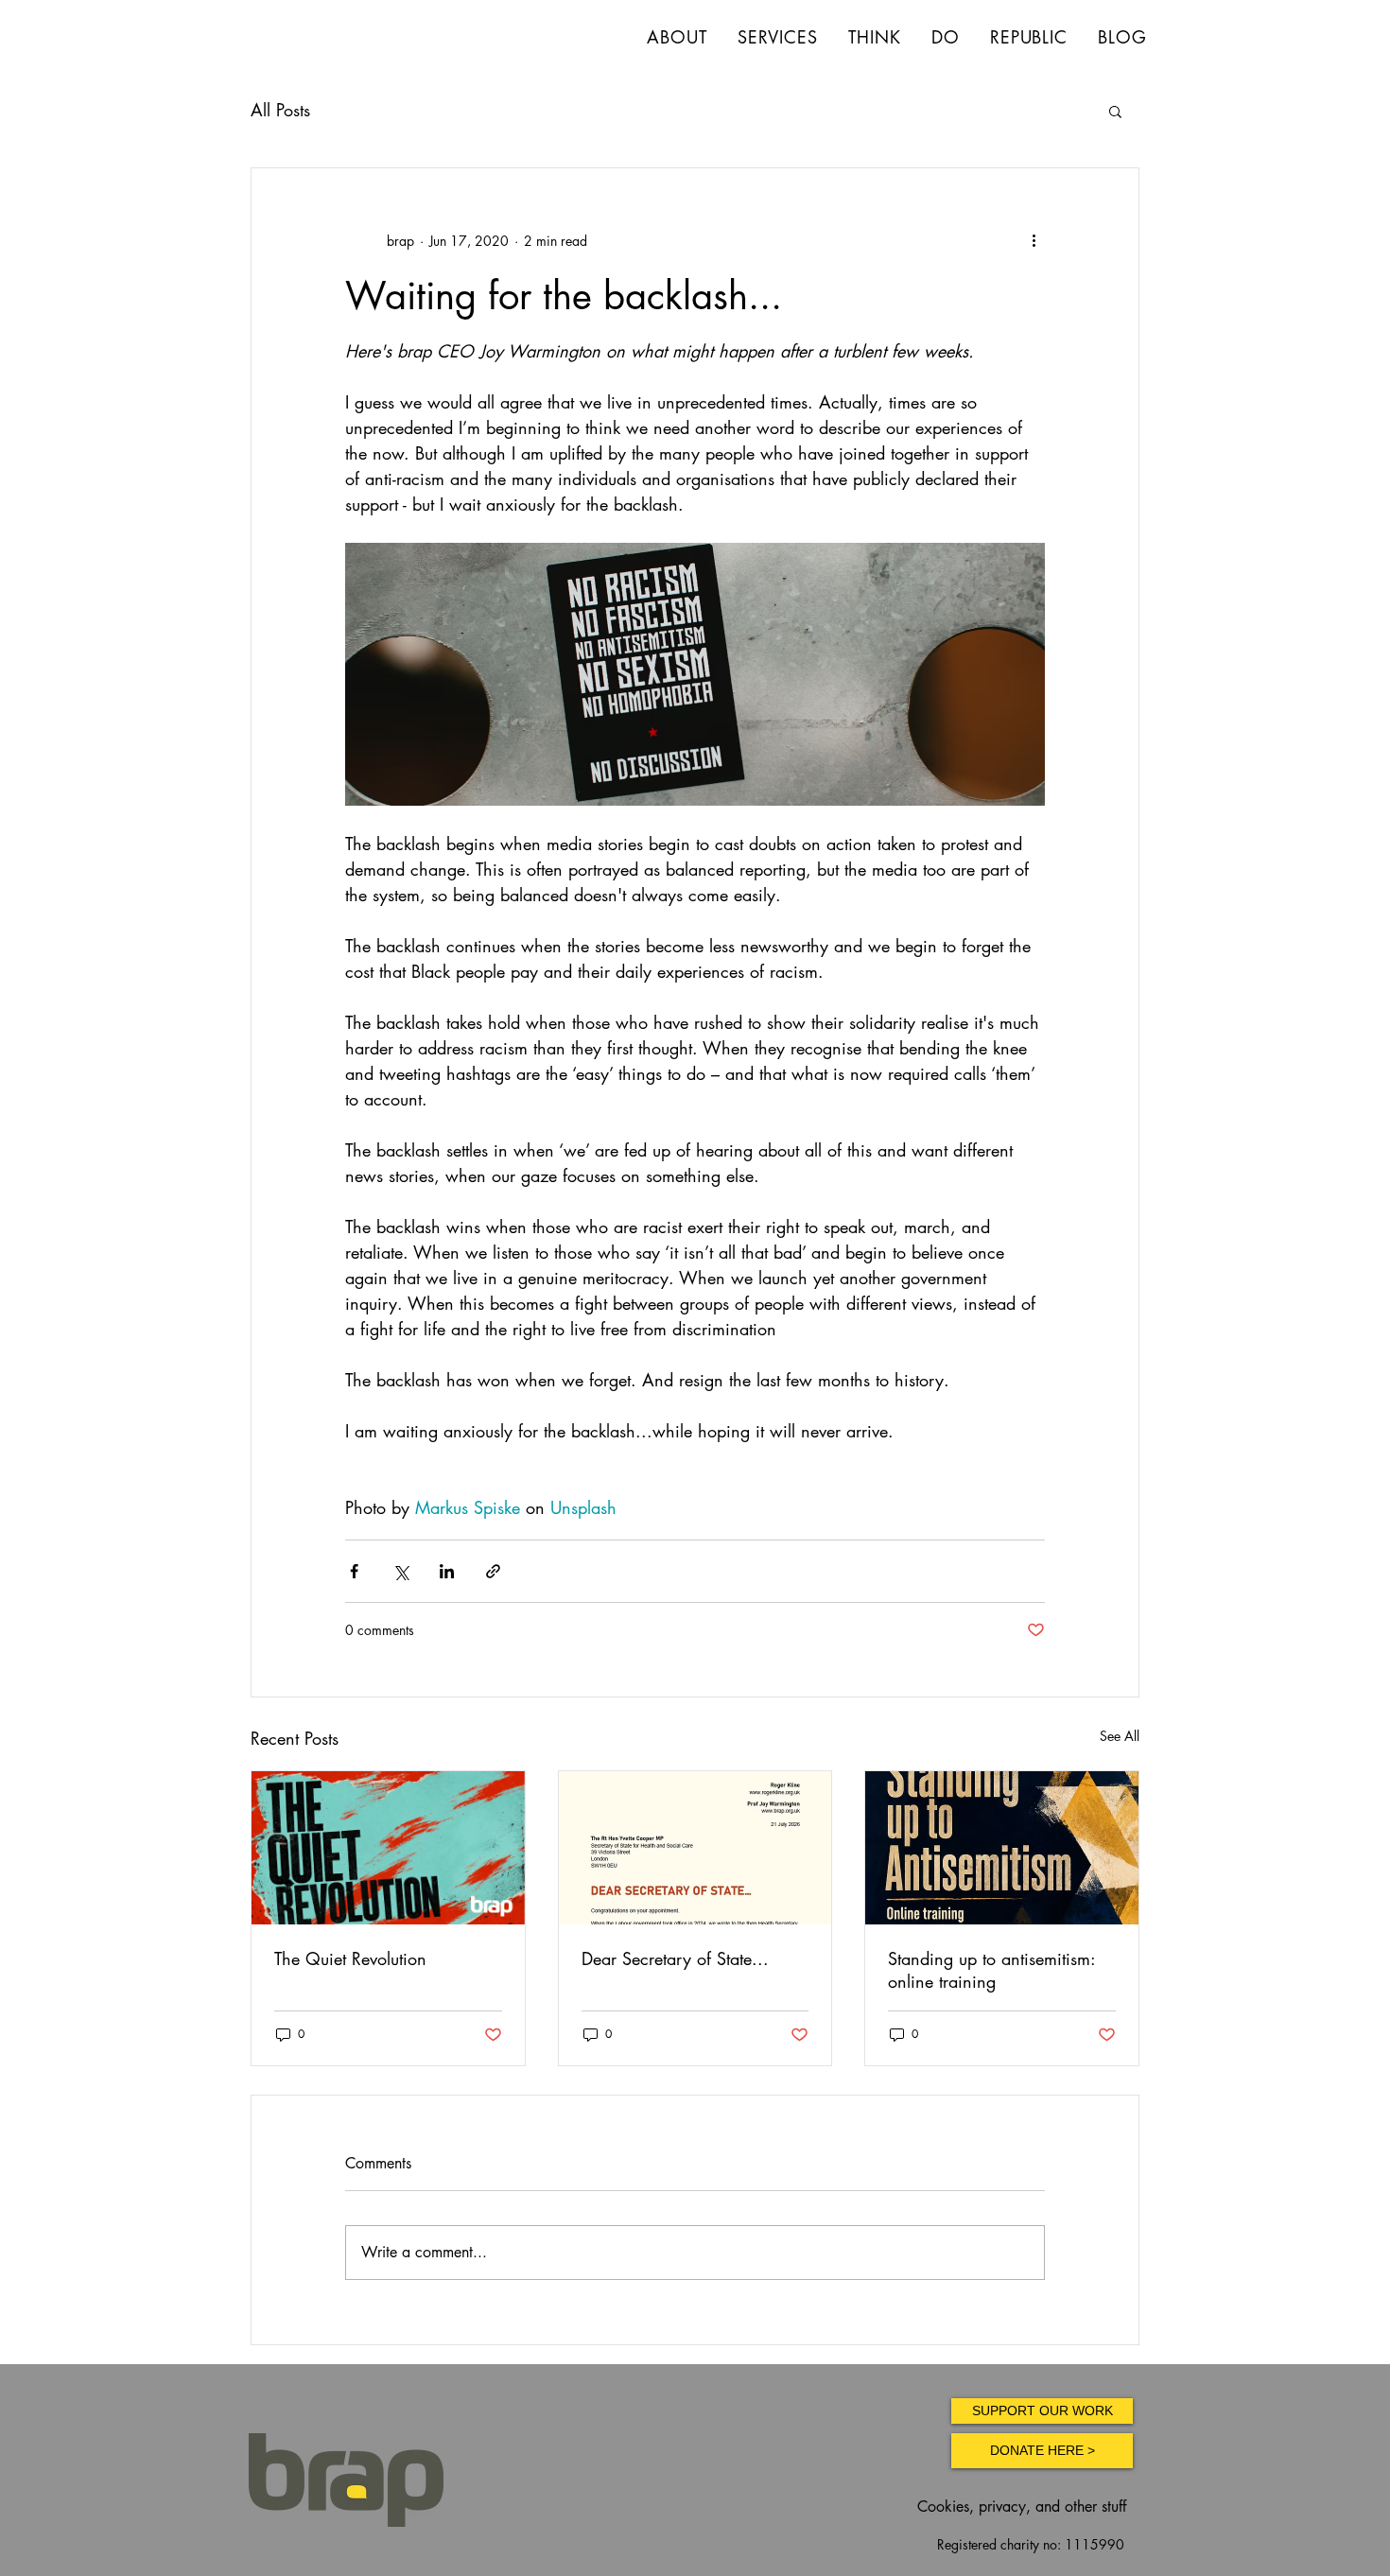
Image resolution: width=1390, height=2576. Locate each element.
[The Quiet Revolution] (388, 1848)
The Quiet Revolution (350, 1958)
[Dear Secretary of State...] (695, 1848)
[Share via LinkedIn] (447, 1571)
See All (1120, 1736)
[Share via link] (493, 1571)
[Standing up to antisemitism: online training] (1002, 1848)
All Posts (280, 110)
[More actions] (1034, 240)
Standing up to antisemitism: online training (991, 1970)
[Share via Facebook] (354, 1571)
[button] (1115, 111)
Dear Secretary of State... (675, 1958)
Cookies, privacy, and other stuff (1022, 2506)
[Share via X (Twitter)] (400, 1571)
